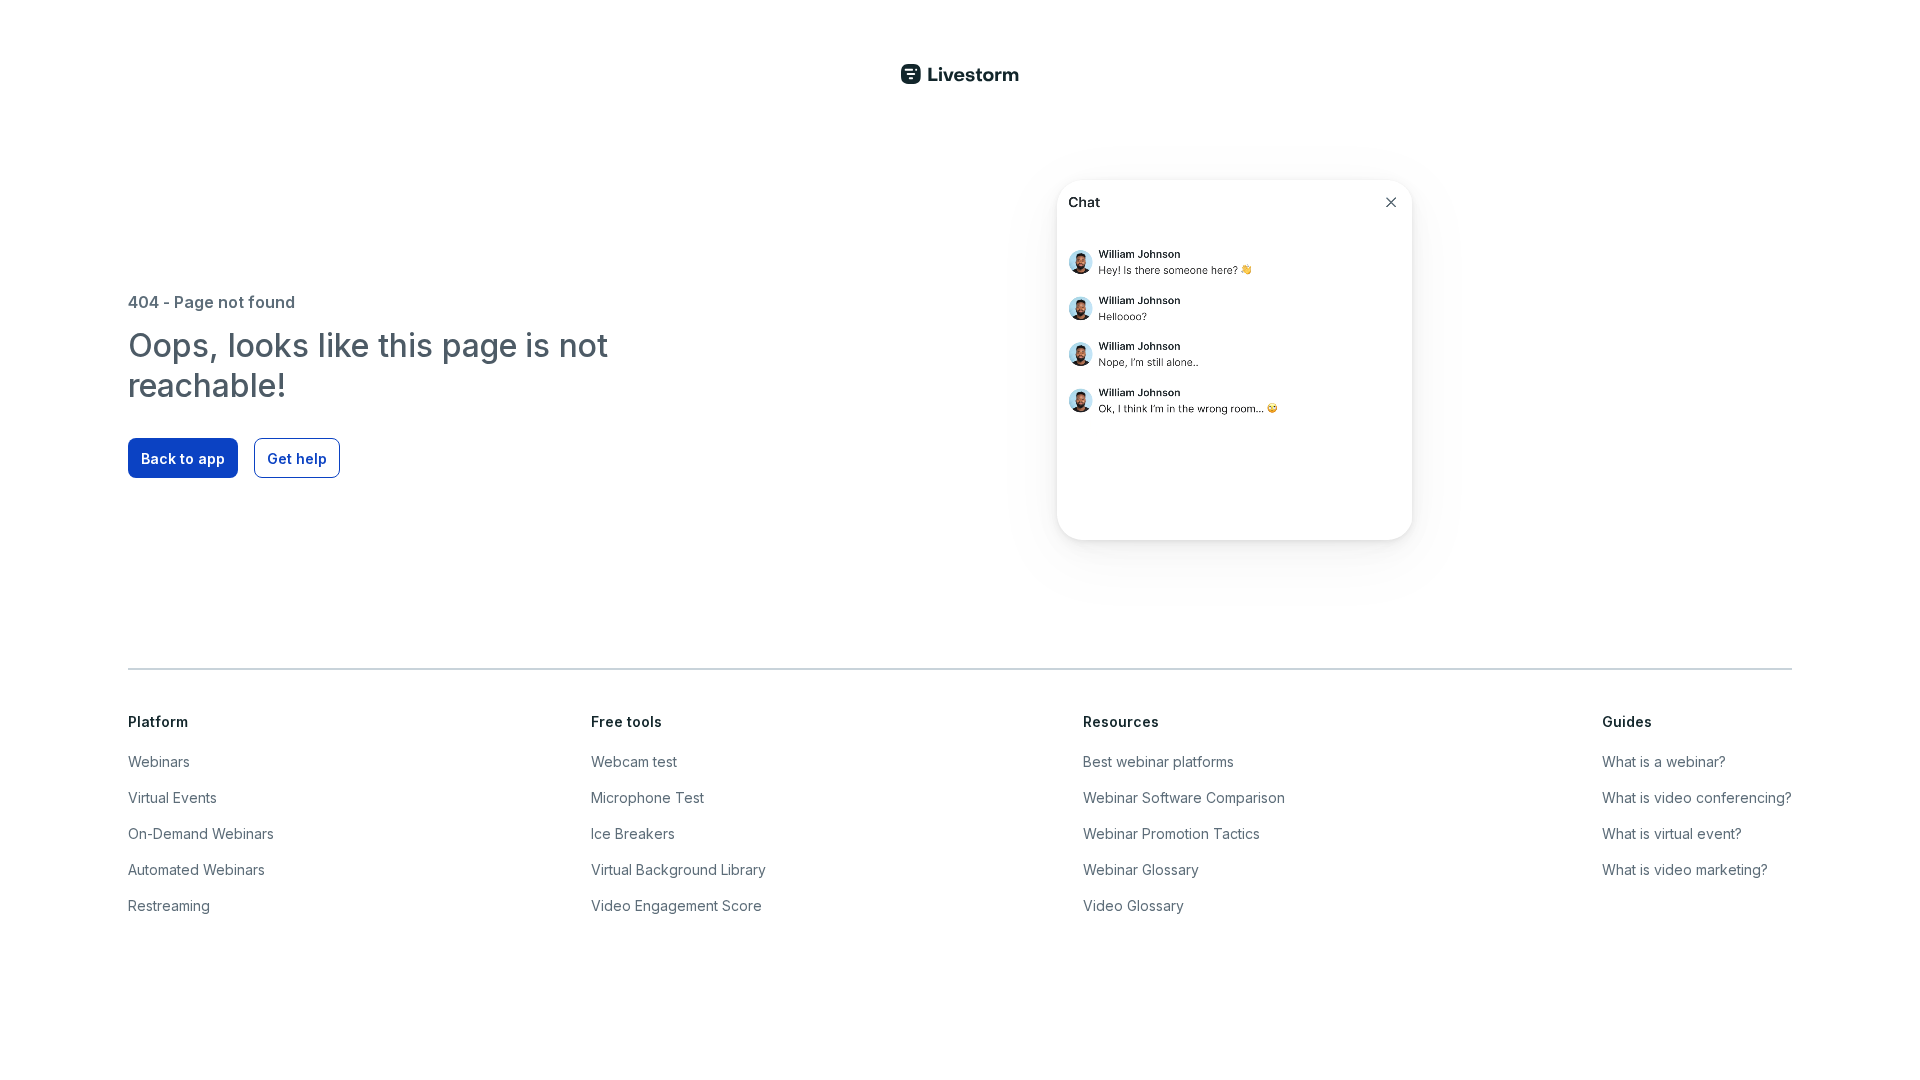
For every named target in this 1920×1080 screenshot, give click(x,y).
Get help (297, 458)
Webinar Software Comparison (1184, 797)
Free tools (626, 721)
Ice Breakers (633, 833)
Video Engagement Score (676, 905)
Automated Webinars (196, 869)
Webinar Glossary (1141, 869)
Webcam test (634, 761)
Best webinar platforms (1158, 761)
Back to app (183, 458)
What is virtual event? (1672, 833)
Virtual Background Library (678, 869)
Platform (158, 721)
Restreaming (169, 905)
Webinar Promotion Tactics (1171, 833)
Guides (1627, 721)
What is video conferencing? (1697, 797)
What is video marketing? (1685, 869)
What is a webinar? (1664, 761)
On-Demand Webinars (201, 833)
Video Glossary (1133, 905)
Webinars (159, 761)
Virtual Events (172, 797)
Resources (1121, 721)
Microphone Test (647, 797)
